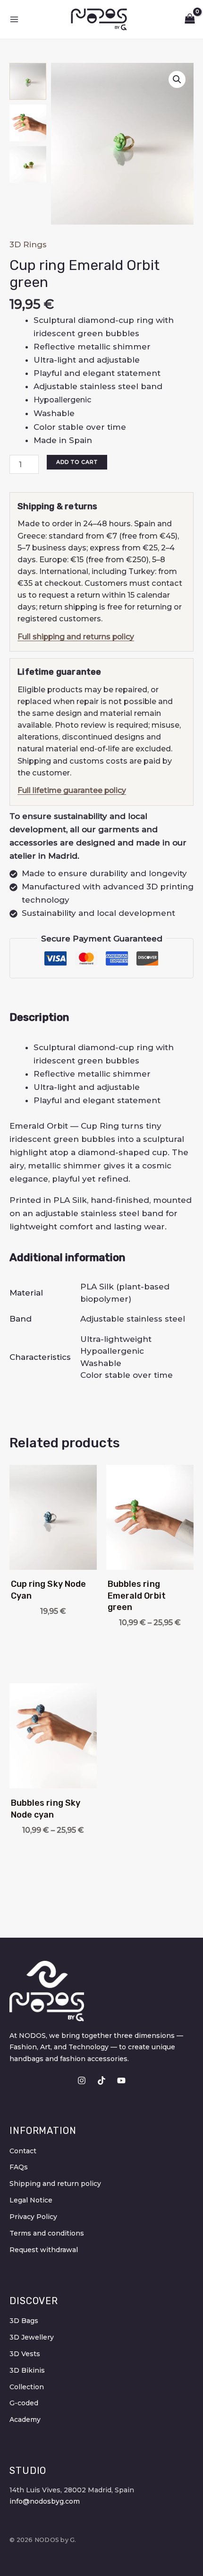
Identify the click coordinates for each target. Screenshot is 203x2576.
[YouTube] (121, 2080)
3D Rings (28, 244)
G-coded (24, 2403)
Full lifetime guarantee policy (72, 790)
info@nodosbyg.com (45, 2501)
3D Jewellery (32, 2337)
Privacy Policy (33, 2217)
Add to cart (77, 462)
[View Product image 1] (28, 81)
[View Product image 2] (28, 123)
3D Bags (24, 2321)
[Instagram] (82, 2080)
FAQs (19, 2167)
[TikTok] (101, 2080)
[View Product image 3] (28, 165)
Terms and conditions (47, 2233)
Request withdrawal (44, 2250)
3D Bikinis (27, 2370)
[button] (177, 79)
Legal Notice (31, 2200)
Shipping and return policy (55, 2184)
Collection (27, 2387)
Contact (23, 2151)
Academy (25, 2419)
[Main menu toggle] (14, 19)
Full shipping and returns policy (76, 637)
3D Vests (25, 2354)
